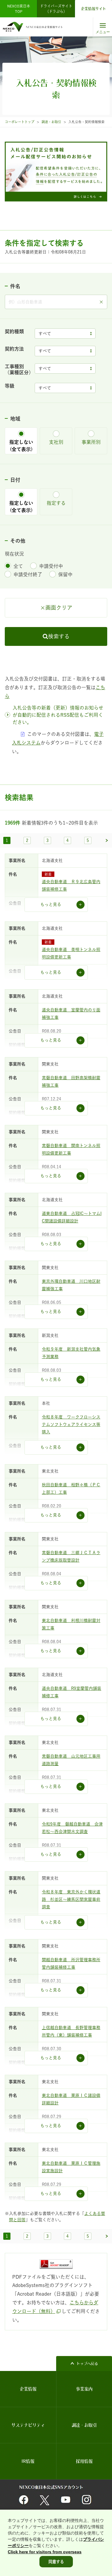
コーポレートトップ (20, 122)
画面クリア (59, 608)
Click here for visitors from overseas (45, 2552)
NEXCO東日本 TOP (20, 9)
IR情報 (28, 2461)
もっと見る (51, 904)
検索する (59, 636)
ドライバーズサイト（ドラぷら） (56, 9)
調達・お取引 (51, 122)
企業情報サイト (93, 9)
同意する (56, 2562)
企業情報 (28, 2389)
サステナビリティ (28, 2425)
